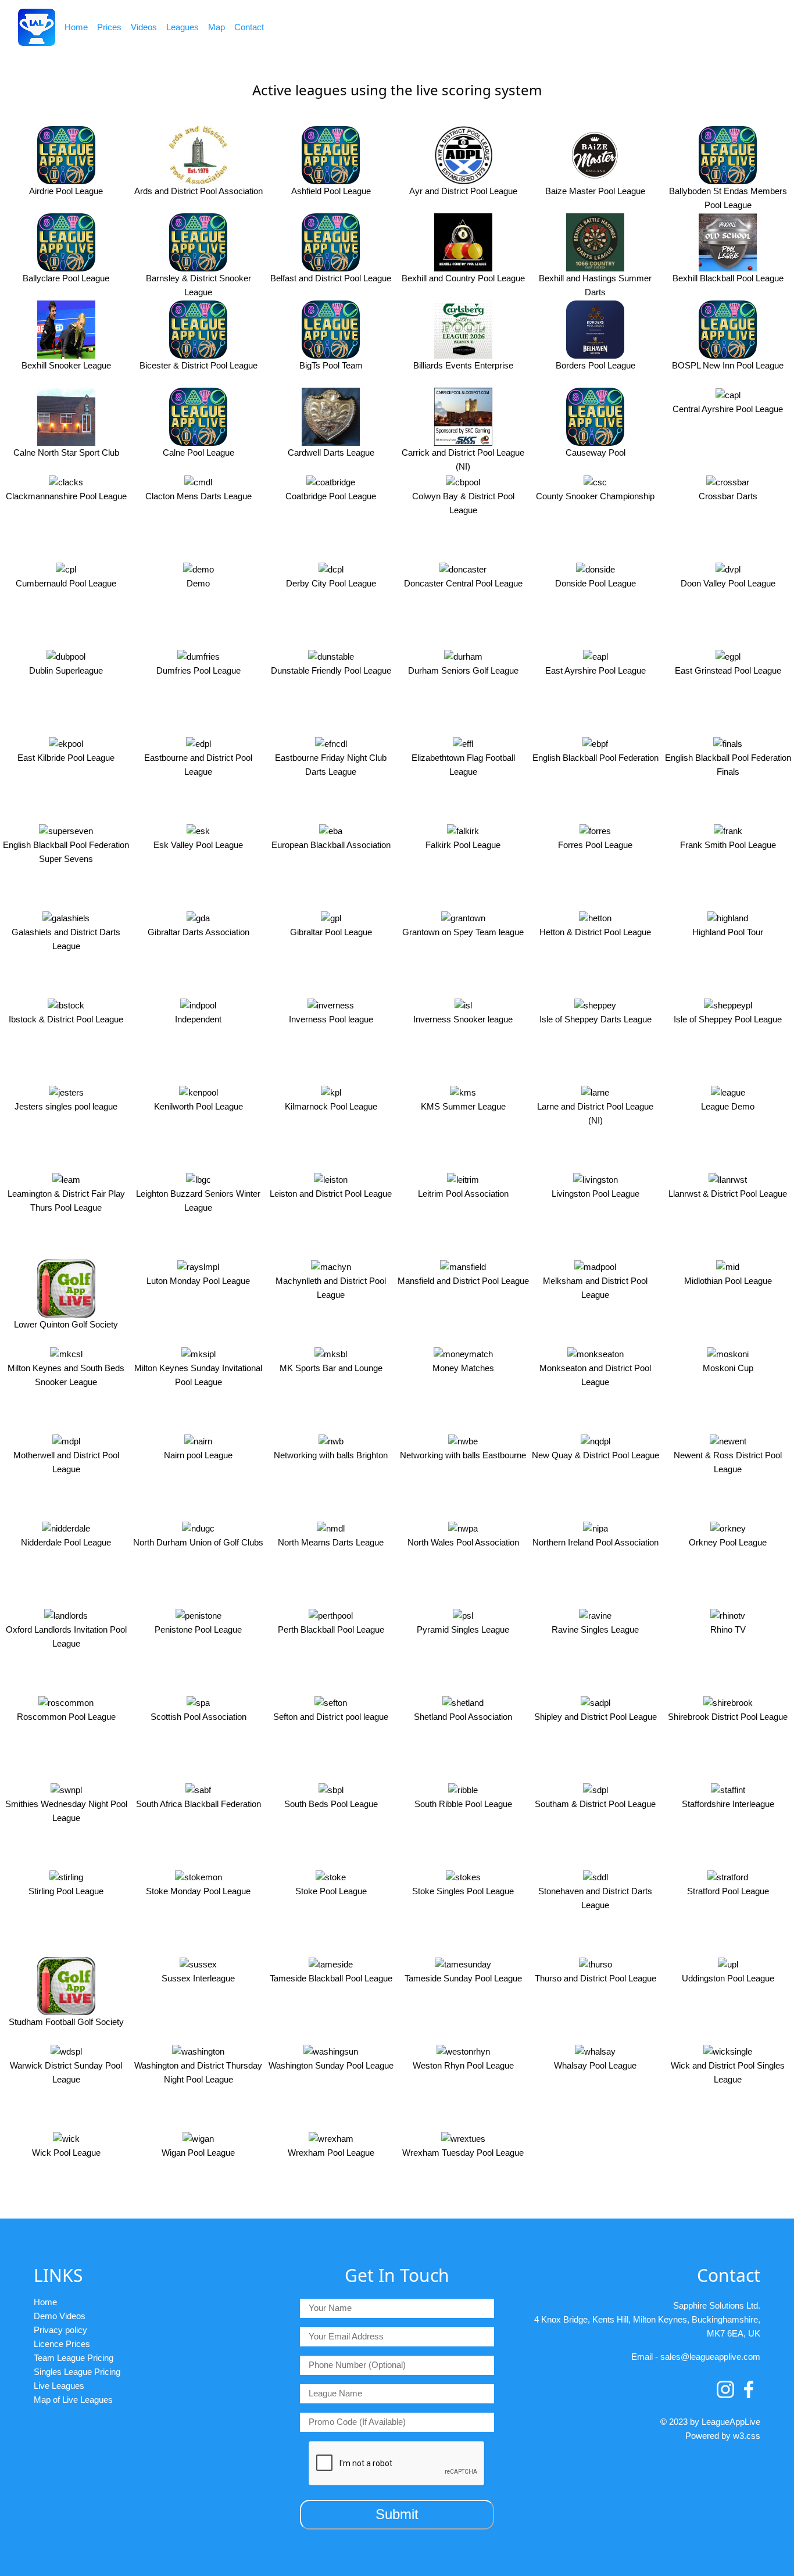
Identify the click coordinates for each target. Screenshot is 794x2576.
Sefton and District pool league (331, 1717)
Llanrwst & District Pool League (728, 1194)
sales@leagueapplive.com (710, 2357)
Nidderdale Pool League (66, 1542)
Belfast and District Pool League (331, 278)
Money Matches (463, 1368)
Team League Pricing (74, 2358)
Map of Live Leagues (73, 2400)
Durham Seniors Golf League (463, 670)
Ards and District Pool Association (199, 191)
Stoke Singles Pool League (463, 1891)
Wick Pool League (66, 2153)
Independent (198, 1019)
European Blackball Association (331, 845)
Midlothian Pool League (728, 1281)
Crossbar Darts (728, 496)
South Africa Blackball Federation (199, 1804)
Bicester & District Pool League (199, 365)
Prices (109, 27)
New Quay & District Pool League (595, 1455)
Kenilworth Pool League (199, 1106)
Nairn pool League (198, 1455)
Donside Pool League (595, 583)
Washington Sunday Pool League (331, 2065)
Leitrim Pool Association (463, 1194)
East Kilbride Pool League (66, 758)
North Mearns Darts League (331, 1542)
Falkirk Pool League (463, 845)
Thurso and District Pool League (595, 1978)
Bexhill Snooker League (66, 365)
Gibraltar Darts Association (199, 932)
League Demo (728, 1106)
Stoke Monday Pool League (198, 1891)
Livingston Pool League (595, 1194)
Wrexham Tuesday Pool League (463, 2153)
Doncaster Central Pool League (463, 583)
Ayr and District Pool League (463, 191)
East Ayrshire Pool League (595, 670)
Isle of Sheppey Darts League (595, 1019)
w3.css (747, 2436)
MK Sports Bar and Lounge (331, 1368)
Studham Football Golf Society (66, 2022)
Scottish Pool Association (199, 1717)
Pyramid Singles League (463, 1629)
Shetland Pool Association (463, 1717)
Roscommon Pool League (66, 1717)
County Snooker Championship (595, 496)
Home (76, 27)
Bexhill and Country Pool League (463, 278)
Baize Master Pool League (595, 191)
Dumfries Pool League (199, 670)
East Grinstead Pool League (728, 670)
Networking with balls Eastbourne (463, 1455)
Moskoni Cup (728, 1368)
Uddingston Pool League (728, 1978)
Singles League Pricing (77, 2372)
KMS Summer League (463, 1106)
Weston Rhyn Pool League (463, 2065)
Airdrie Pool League (66, 191)
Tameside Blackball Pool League (331, 1978)
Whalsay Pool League (595, 2065)
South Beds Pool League (331, 1804)
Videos (144, 27)
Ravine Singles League (595, 1629)
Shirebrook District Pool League (728, 1717)
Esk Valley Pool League (198, 845)
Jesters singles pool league (66, 1106)
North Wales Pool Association (463, 1542)
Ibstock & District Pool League (66, 1019)
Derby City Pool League (331, 583)
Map (217, 27)
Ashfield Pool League (331, 191)
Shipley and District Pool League (595, 1717)
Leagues (183, 27)
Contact (249, 27)
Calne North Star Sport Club (66, 452)
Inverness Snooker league (463, 1019)
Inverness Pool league (331, 1019)
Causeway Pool (595, 452)
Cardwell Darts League (331, 452)
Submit (397, 2514)
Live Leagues (59, 2386)
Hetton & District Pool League (595, 932)
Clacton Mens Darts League (199, 496)
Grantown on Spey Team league (463, 932)
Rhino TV (728, 1629)
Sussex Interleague (198, 1978)
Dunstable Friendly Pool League (331, 670)
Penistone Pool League (198, 1629)
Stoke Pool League (331, 1891)
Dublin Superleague (66, 670)
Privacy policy (60, 2330)
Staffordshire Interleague (728, 1804)
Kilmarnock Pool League (331, 1106)
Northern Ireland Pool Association (595, 1542)
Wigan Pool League (198, 2153)
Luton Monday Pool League (198, 1281)
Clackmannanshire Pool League (66, 496)
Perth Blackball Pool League (331, 1629)
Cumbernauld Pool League (66, 583)
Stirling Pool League (66, 1891)
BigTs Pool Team (331, 365)
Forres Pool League (595, 845)
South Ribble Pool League (463, 1804)
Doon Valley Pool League (728, 583)
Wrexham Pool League (331, 2153)
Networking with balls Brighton (331, 1455)
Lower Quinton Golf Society (66, 1324)
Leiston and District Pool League (331, 1194)
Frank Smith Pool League (728, 845)
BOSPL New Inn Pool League (728, 365)
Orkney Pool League (728, 1542)
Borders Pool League (595, 365)
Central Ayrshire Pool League (728, 409)
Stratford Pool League (728, 1891)
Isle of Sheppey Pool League (728, 1019)
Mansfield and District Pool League (463, 1281)
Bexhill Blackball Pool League (728, 278)
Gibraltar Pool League (331, 932)
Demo (198, 583)
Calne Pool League (199, 452)
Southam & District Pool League (595, 1804)
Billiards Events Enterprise (463, 365)
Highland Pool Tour (728, 932)
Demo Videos (60, 2316)
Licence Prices (62, 2344)
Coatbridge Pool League (331, 496)
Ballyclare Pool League (66, 278)
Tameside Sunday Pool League (463, 1978)
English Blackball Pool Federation (595, 758)
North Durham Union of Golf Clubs (198, 1542)
